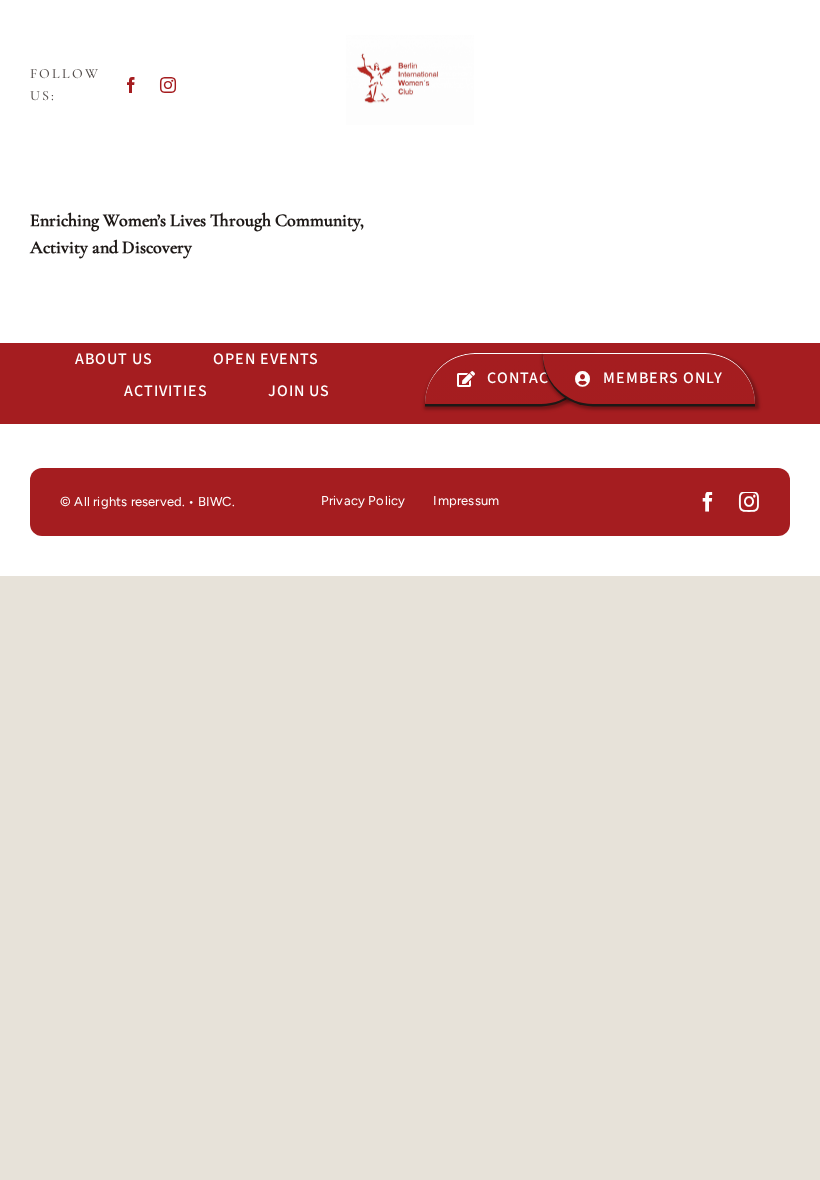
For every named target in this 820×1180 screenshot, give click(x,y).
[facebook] (131, 85)
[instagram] (168, 85)
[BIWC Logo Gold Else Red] (410, 43)
